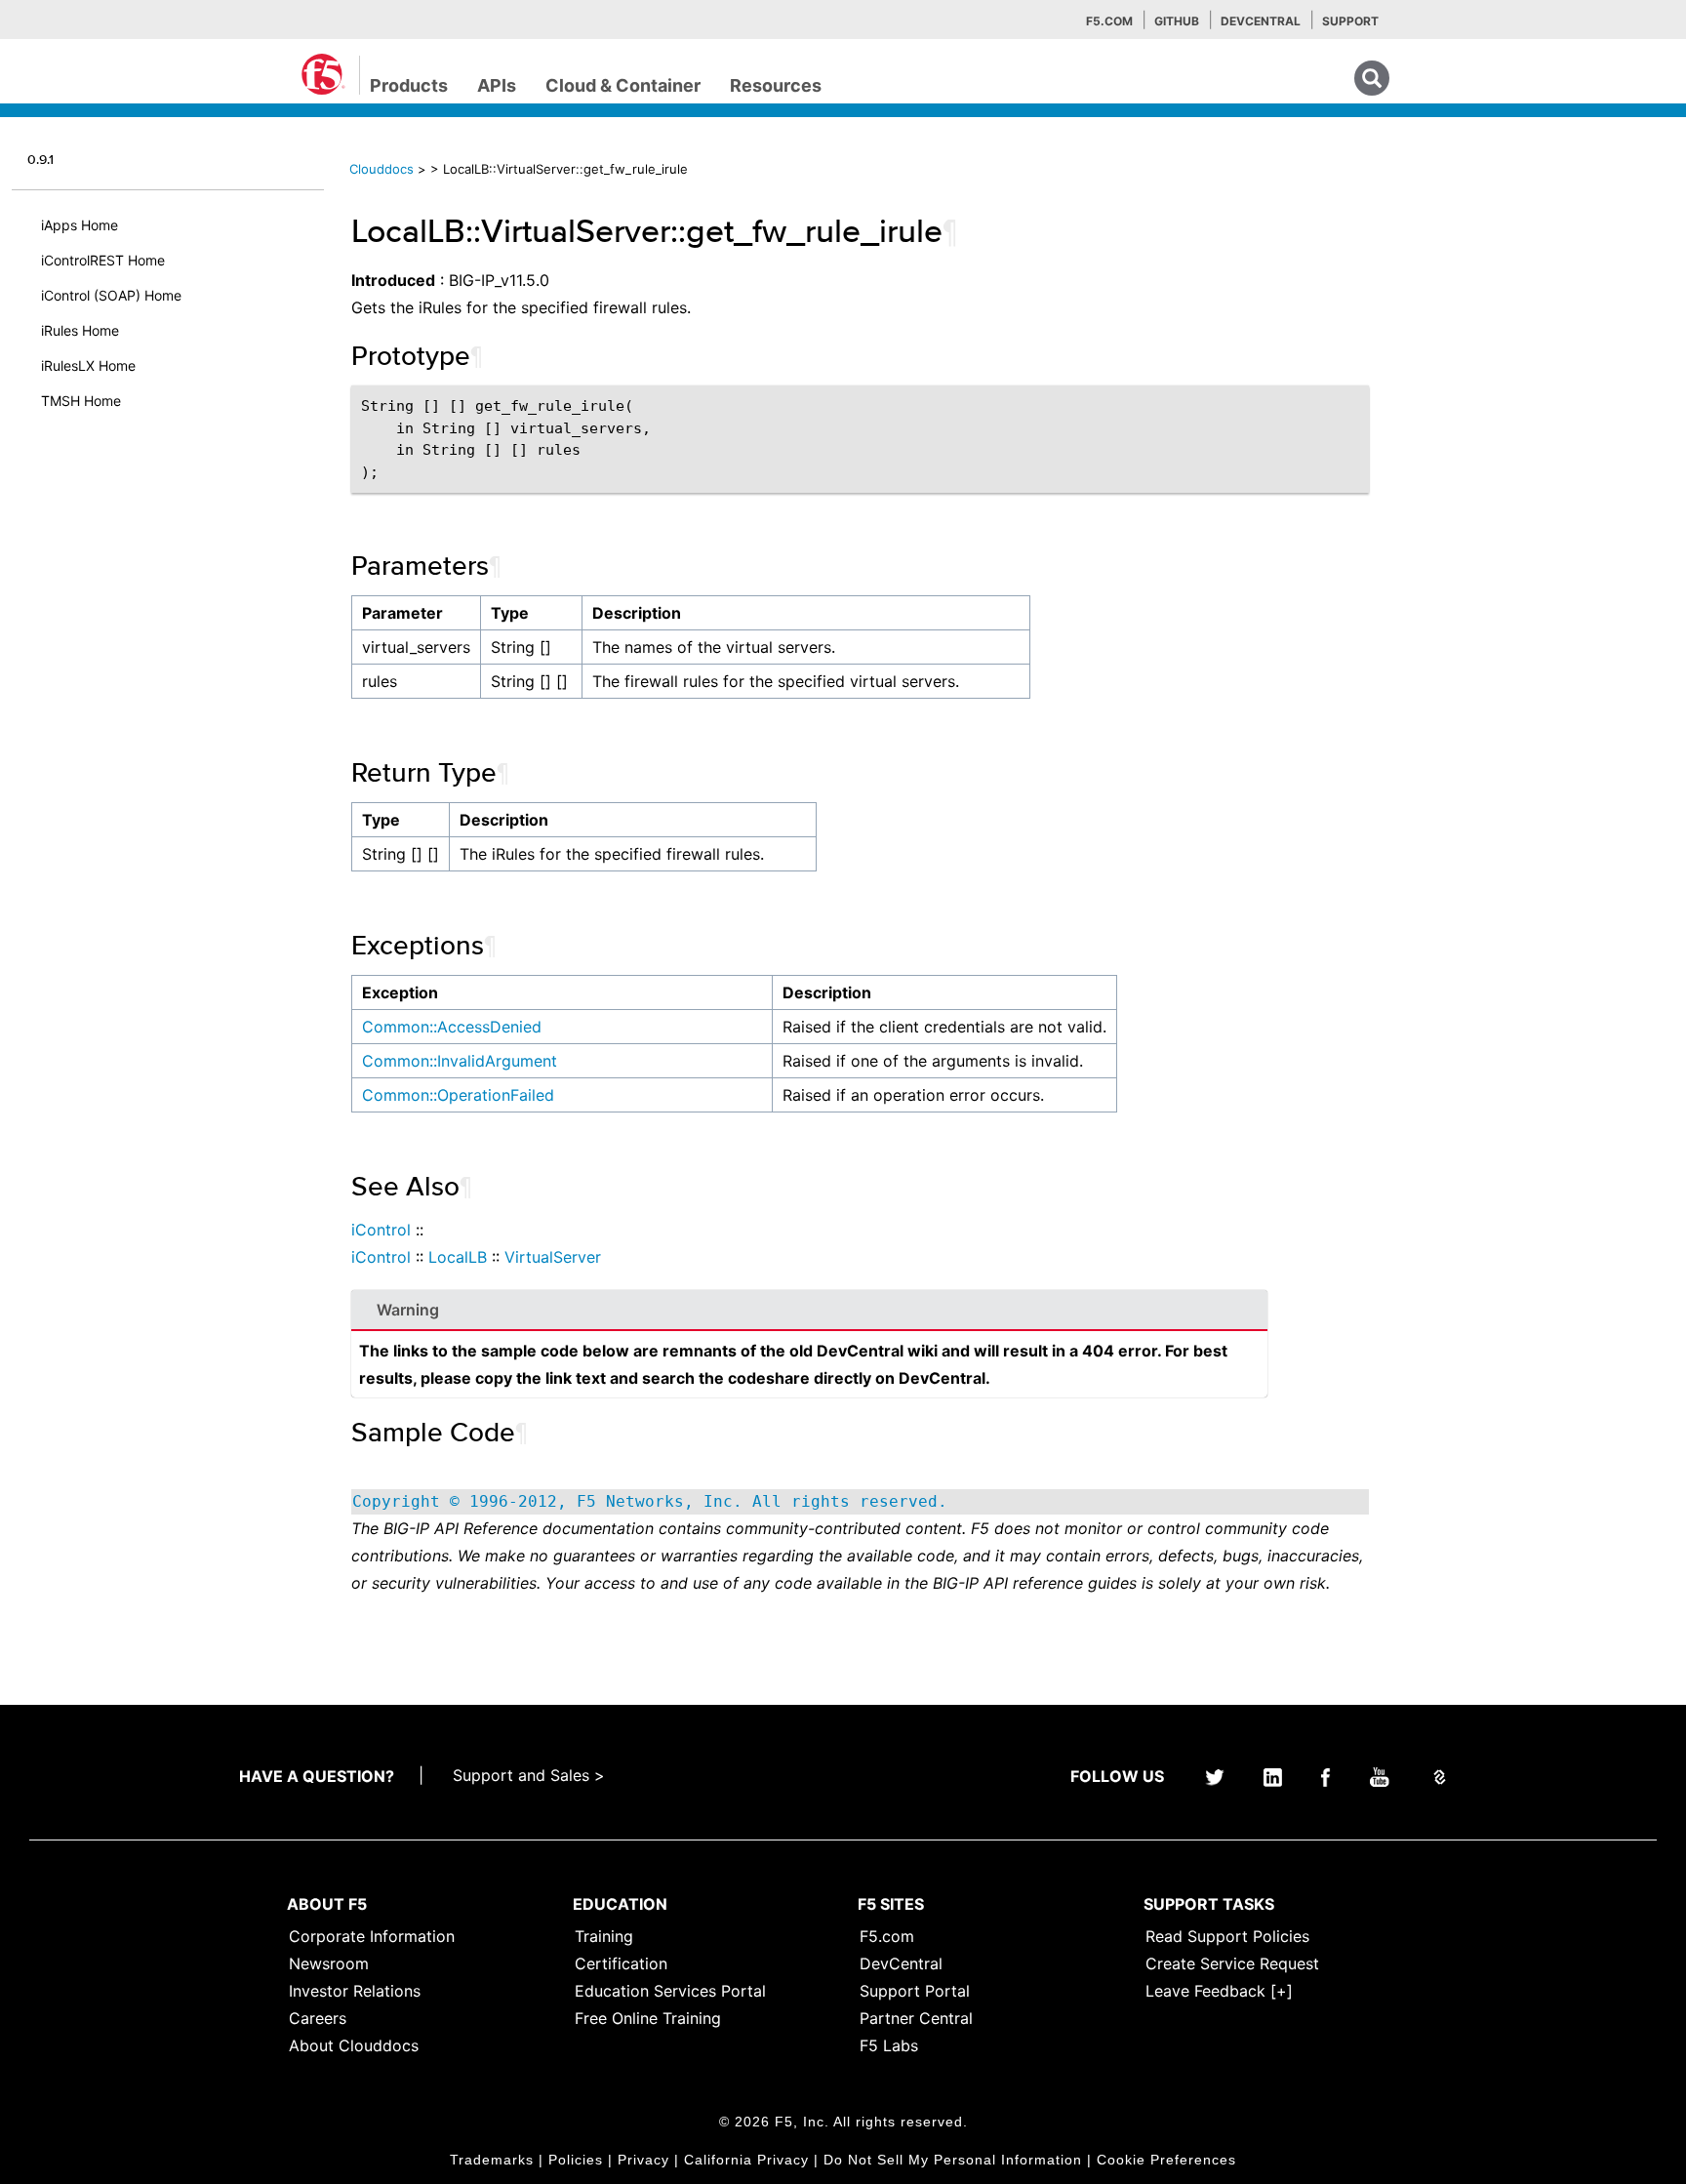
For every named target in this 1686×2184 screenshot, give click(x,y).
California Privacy (746, 2160)
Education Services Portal (670, 1991)
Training (604, 1936)
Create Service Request (1232, 1963)
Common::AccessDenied (452, 1027)
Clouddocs (381, 169)
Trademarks (492, 2160)
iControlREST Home (103, 260)
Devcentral (1261, 21)
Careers (318, 2018)
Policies (576, 2160)
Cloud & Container (623, 85)
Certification (621, 1963)
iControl (381, 1230)
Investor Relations (355, 1991)
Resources (776, 85)
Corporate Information (372, 1936)
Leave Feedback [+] (1219, 1991)
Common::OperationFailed (458, 1095)
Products (409, 85)
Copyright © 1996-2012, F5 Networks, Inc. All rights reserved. (650, 1501)
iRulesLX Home (88, 365)
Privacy (643, 2160)
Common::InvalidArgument (460, 1061)
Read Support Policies (1227, 1936)
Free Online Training (648, 2018)
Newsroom (329, 1963)
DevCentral (901, 1963)
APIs (497, 85)
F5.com (1109, 21)
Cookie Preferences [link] (1166, 2160)
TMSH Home (81, 401)
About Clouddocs (354, 2045)
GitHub (1177, 21)
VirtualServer (553, 1257)
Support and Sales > (529, 1775)
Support (1350, 21)
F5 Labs (889, 2045)
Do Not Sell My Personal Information (953, 2160)
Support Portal (915, 1991)
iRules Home (80, 330)
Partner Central (916, 2018)
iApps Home (80, 225)
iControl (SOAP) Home (111, 295)
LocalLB (458, 1257)
